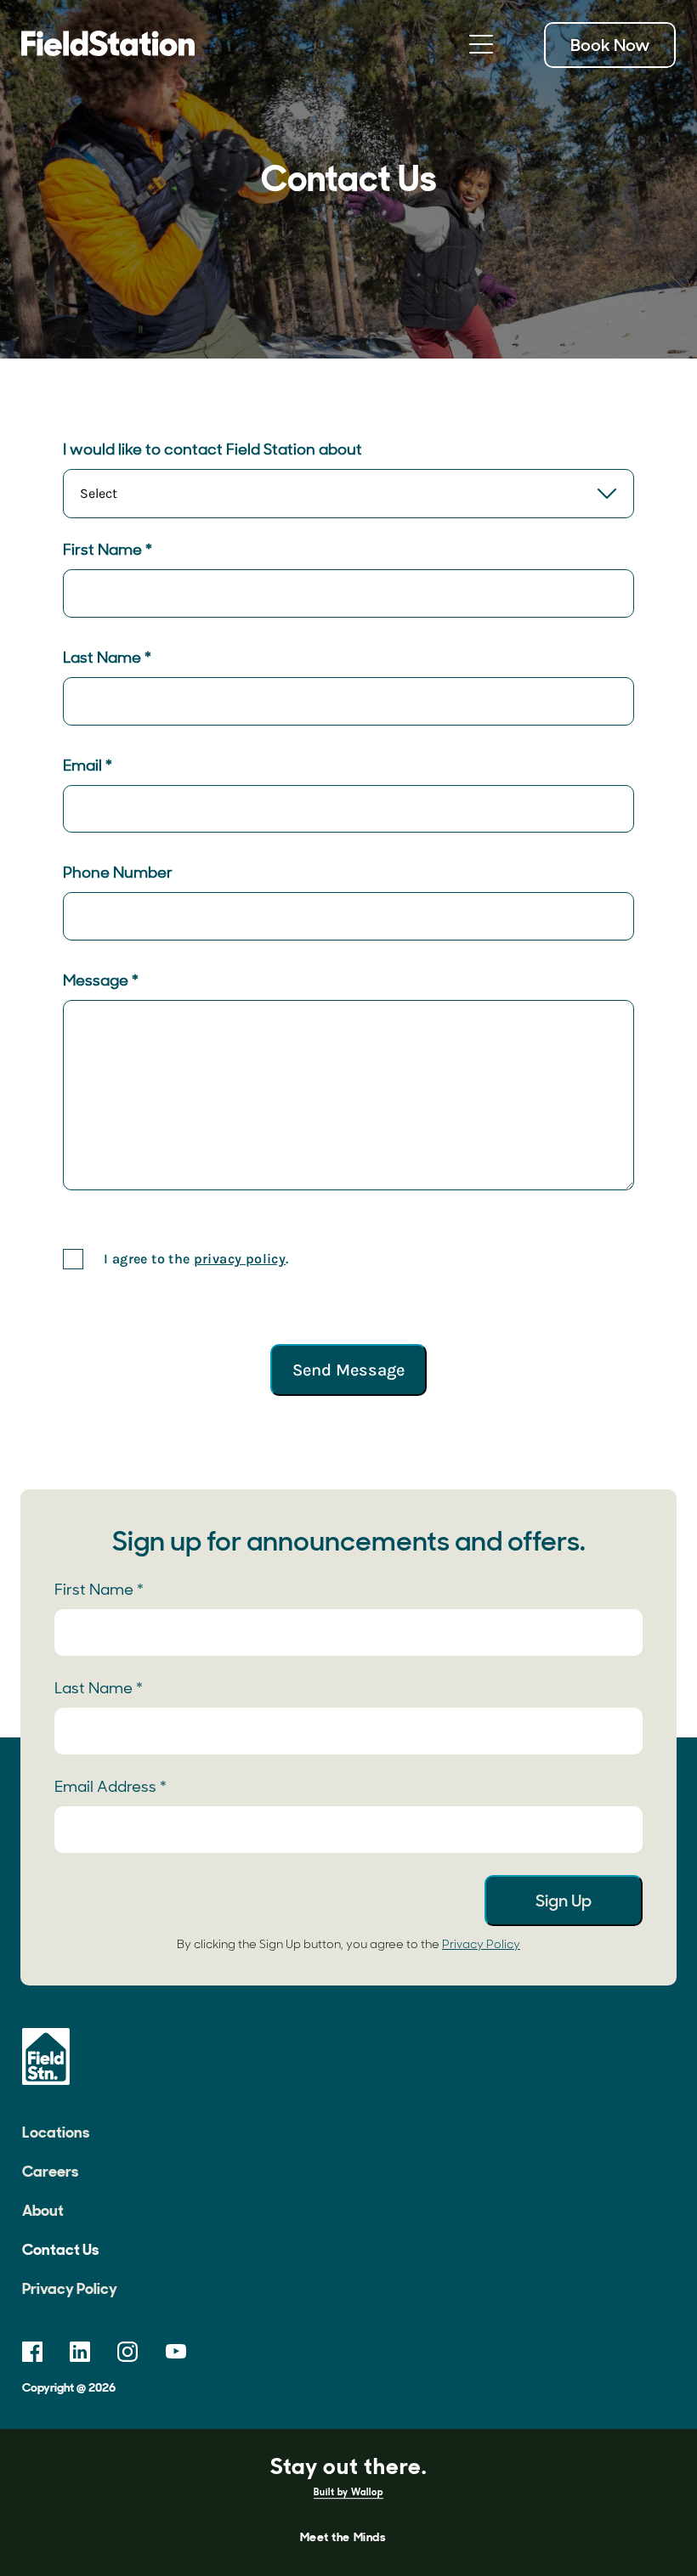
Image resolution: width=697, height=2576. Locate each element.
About (43, 2211)
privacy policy (240, 1259)
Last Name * (107, 658)
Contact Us (60, 2250)
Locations (56, 2133)
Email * (88, 765)
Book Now (610, 45)
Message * (101, 980)
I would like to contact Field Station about (212, 449)
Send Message (348, 1370)
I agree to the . (196, 1259)
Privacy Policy (481, 1944)
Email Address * (110, 1787)
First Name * (108, 550)
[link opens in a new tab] (32, 2352)
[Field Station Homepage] (108, 45)
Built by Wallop (348, 2493)
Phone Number (118, 873)
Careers (50, 2172)
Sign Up (564, 1901)
